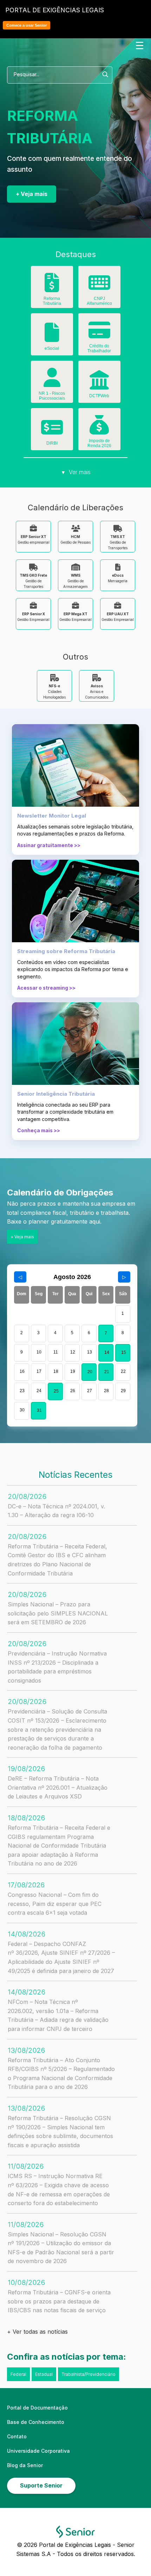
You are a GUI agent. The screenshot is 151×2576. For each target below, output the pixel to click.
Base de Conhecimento (36, 2422)
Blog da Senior (25, 2465)
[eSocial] (52, 337)
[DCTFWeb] (99, 385)
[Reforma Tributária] (52, 288)
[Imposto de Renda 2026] (99, 430)
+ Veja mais (32, 194)
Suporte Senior (41, 2485)
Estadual (44, 2374)
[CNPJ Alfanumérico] (99, 288)
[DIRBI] (52, 432)
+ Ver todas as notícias (37, 2332)
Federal (18, 2374)
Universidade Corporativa (38, 2451)
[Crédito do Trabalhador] (99, 335)
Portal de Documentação (37, 2408)
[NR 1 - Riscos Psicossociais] (52, 382)
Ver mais (76, 472)
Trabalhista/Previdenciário (88, 2374)
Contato (17, 2436)
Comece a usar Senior (27, 25)
